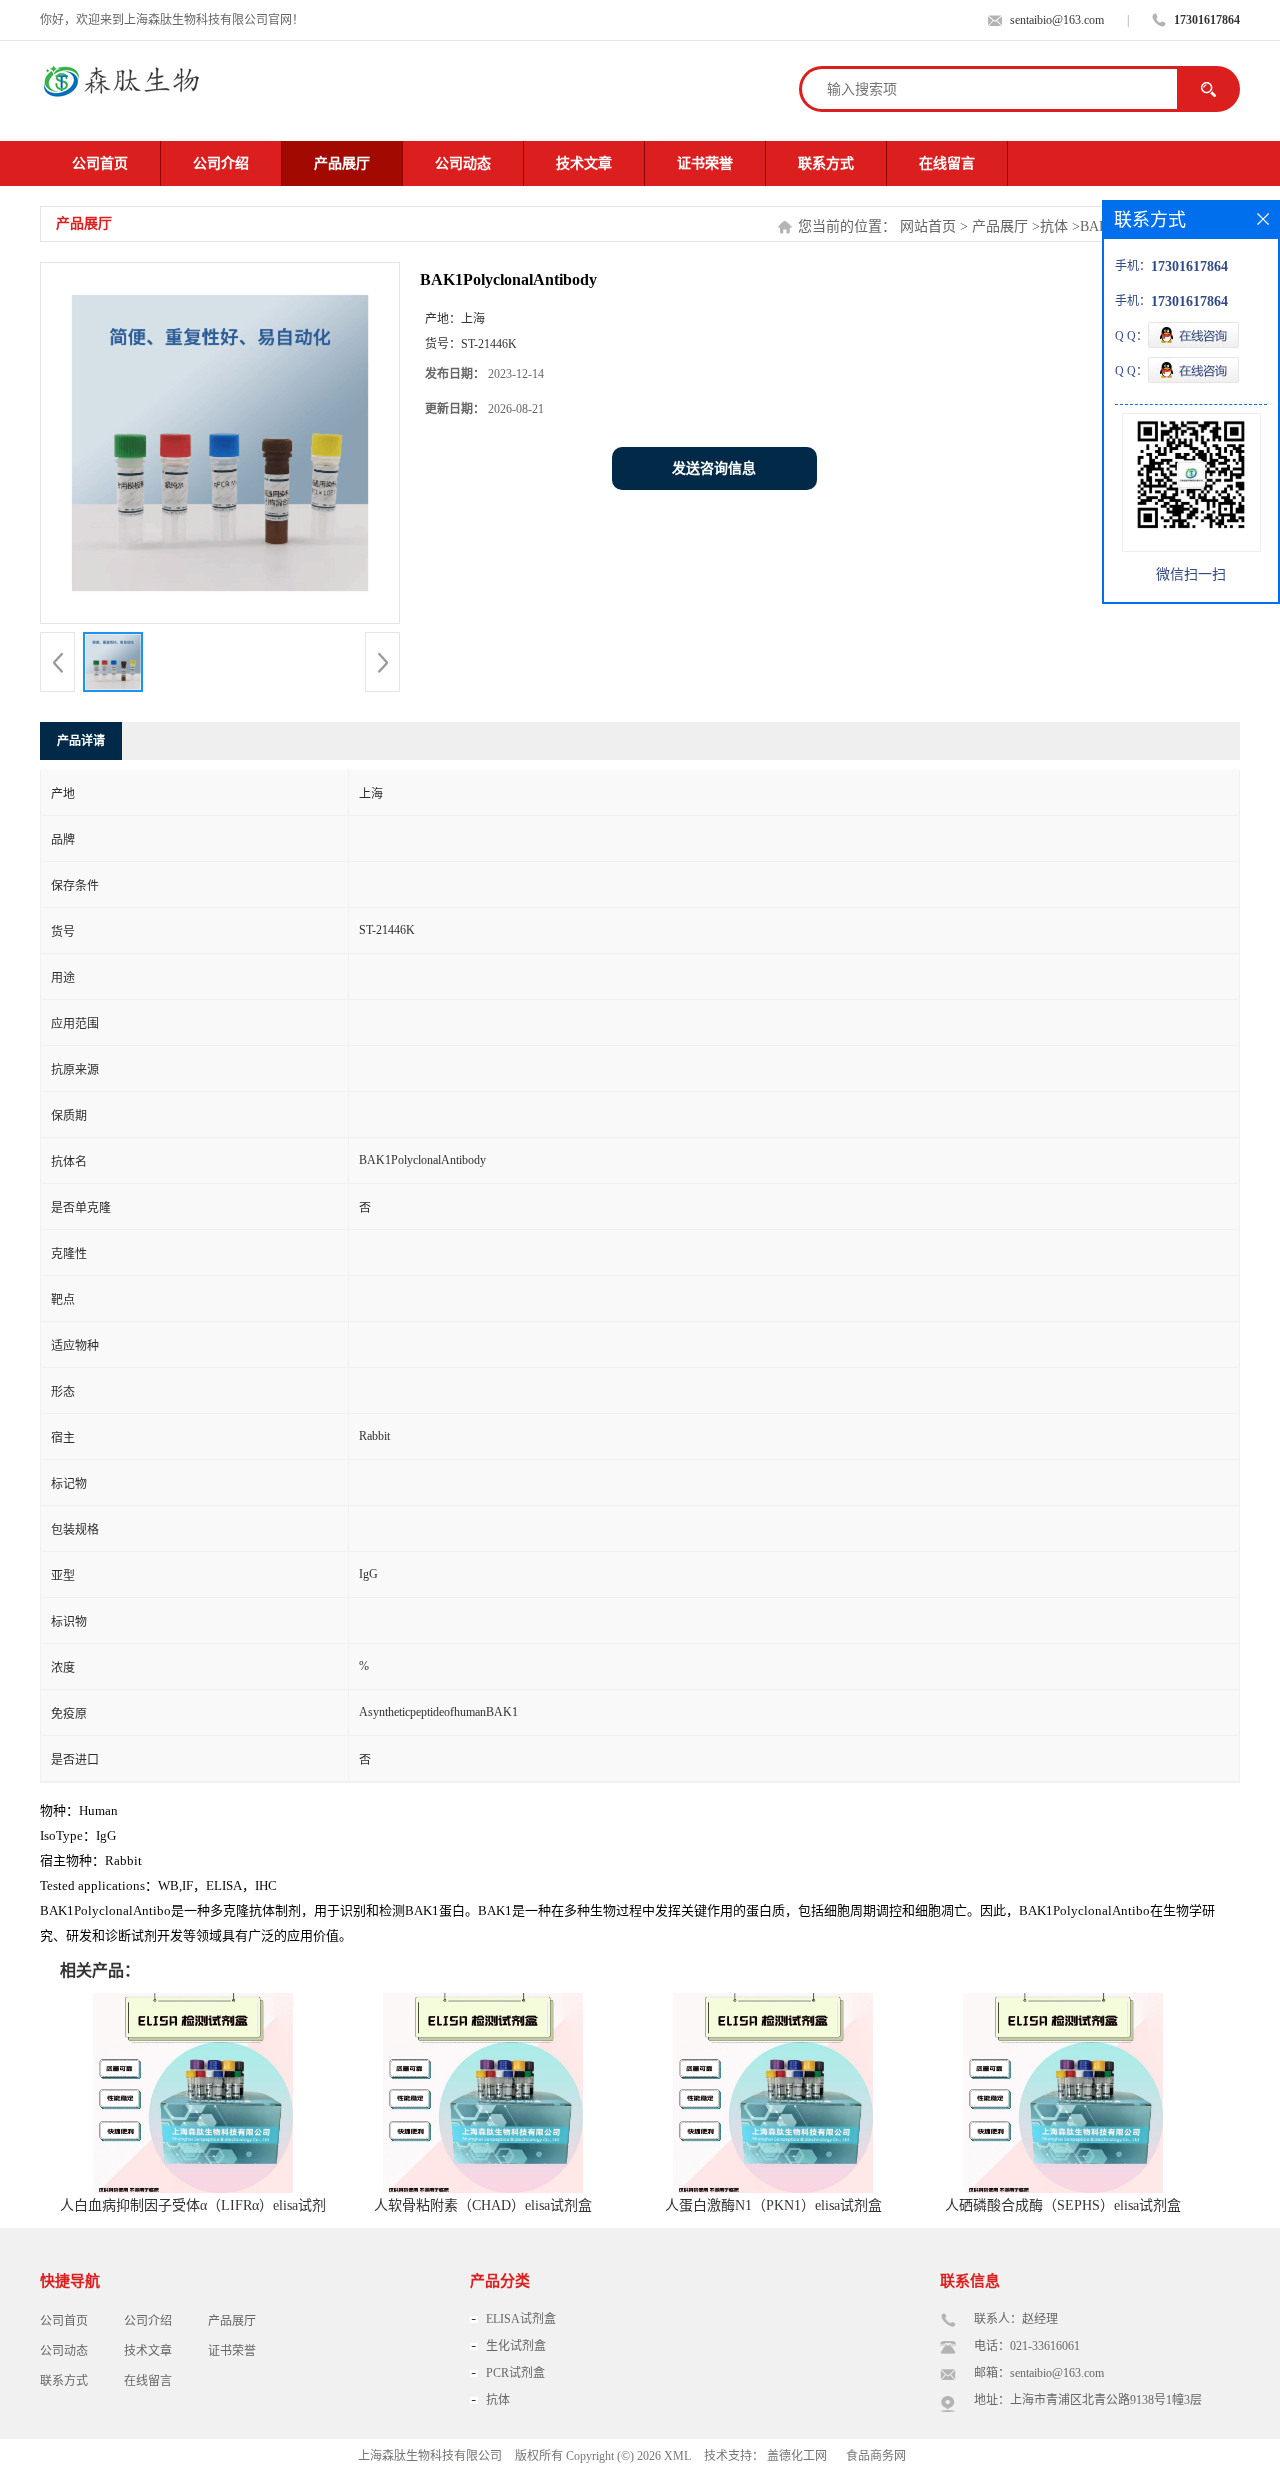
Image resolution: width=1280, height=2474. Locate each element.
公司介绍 (221, 163)
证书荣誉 (705, 163)
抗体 (1054, 226)
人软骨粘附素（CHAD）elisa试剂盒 (483, 2205)
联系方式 (826, 163)
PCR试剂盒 (515, 2373)
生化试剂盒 (516, 2346)
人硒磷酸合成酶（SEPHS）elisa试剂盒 (1063, 2205)
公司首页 (100, 163)
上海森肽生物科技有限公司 (430, 2456)
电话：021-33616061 (1027, 2346)
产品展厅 (342, 163)
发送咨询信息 (714, 468)
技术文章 (584, 163)
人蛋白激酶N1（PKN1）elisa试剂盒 (773, 2205)
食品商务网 (876, 2456)
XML (677, 2456)
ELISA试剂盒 (521, 2319)
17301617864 (1207, 20)
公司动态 (463, 163)
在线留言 (947, 163)
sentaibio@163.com (1057, 20)
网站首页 (928, 226)
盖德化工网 (797, 2456)
